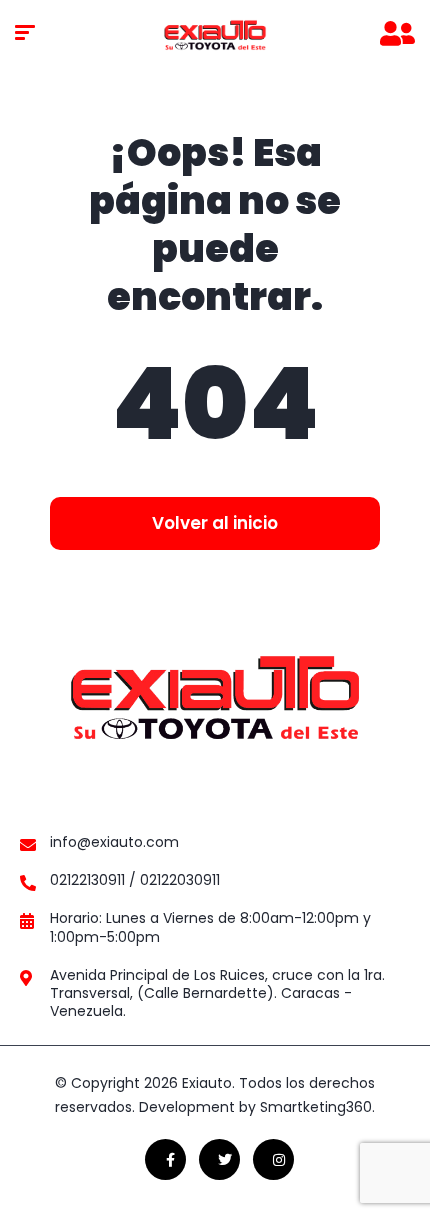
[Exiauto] (215, 35)
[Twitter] (219, 1159)
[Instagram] (273, 1159)
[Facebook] (165, 1159)
